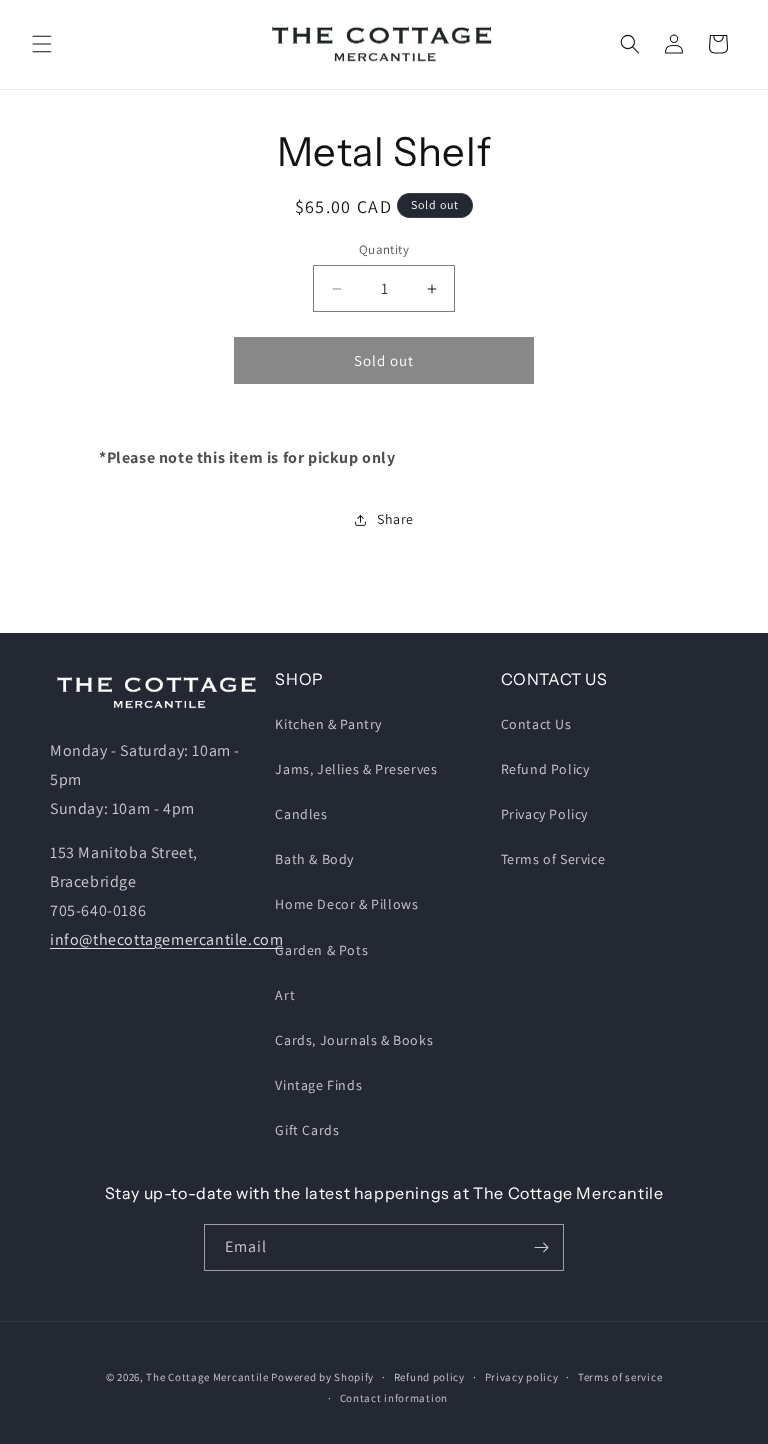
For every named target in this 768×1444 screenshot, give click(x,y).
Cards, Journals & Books (354, 1040)
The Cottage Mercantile (207, 1377)
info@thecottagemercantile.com (166, 939)
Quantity (384, 249)
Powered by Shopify (322, 1377)
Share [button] (395, 519)
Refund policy (429, 1377)
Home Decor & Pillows (346, 904)
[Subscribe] (541, 1247)
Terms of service (620, 1377)
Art (285, 995)
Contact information (394, 1398)
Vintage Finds (318, 1085)
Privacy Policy (544, 814)
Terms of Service (553, 859)
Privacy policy (522, 1377)
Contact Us (536, 724)
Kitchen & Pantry (328, 724)
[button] (42, 44)
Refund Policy (545, 769)
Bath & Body (314, 859)
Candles (301, 814)
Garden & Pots (321, 950)
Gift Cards (307, 1130)
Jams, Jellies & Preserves (356, 769)
